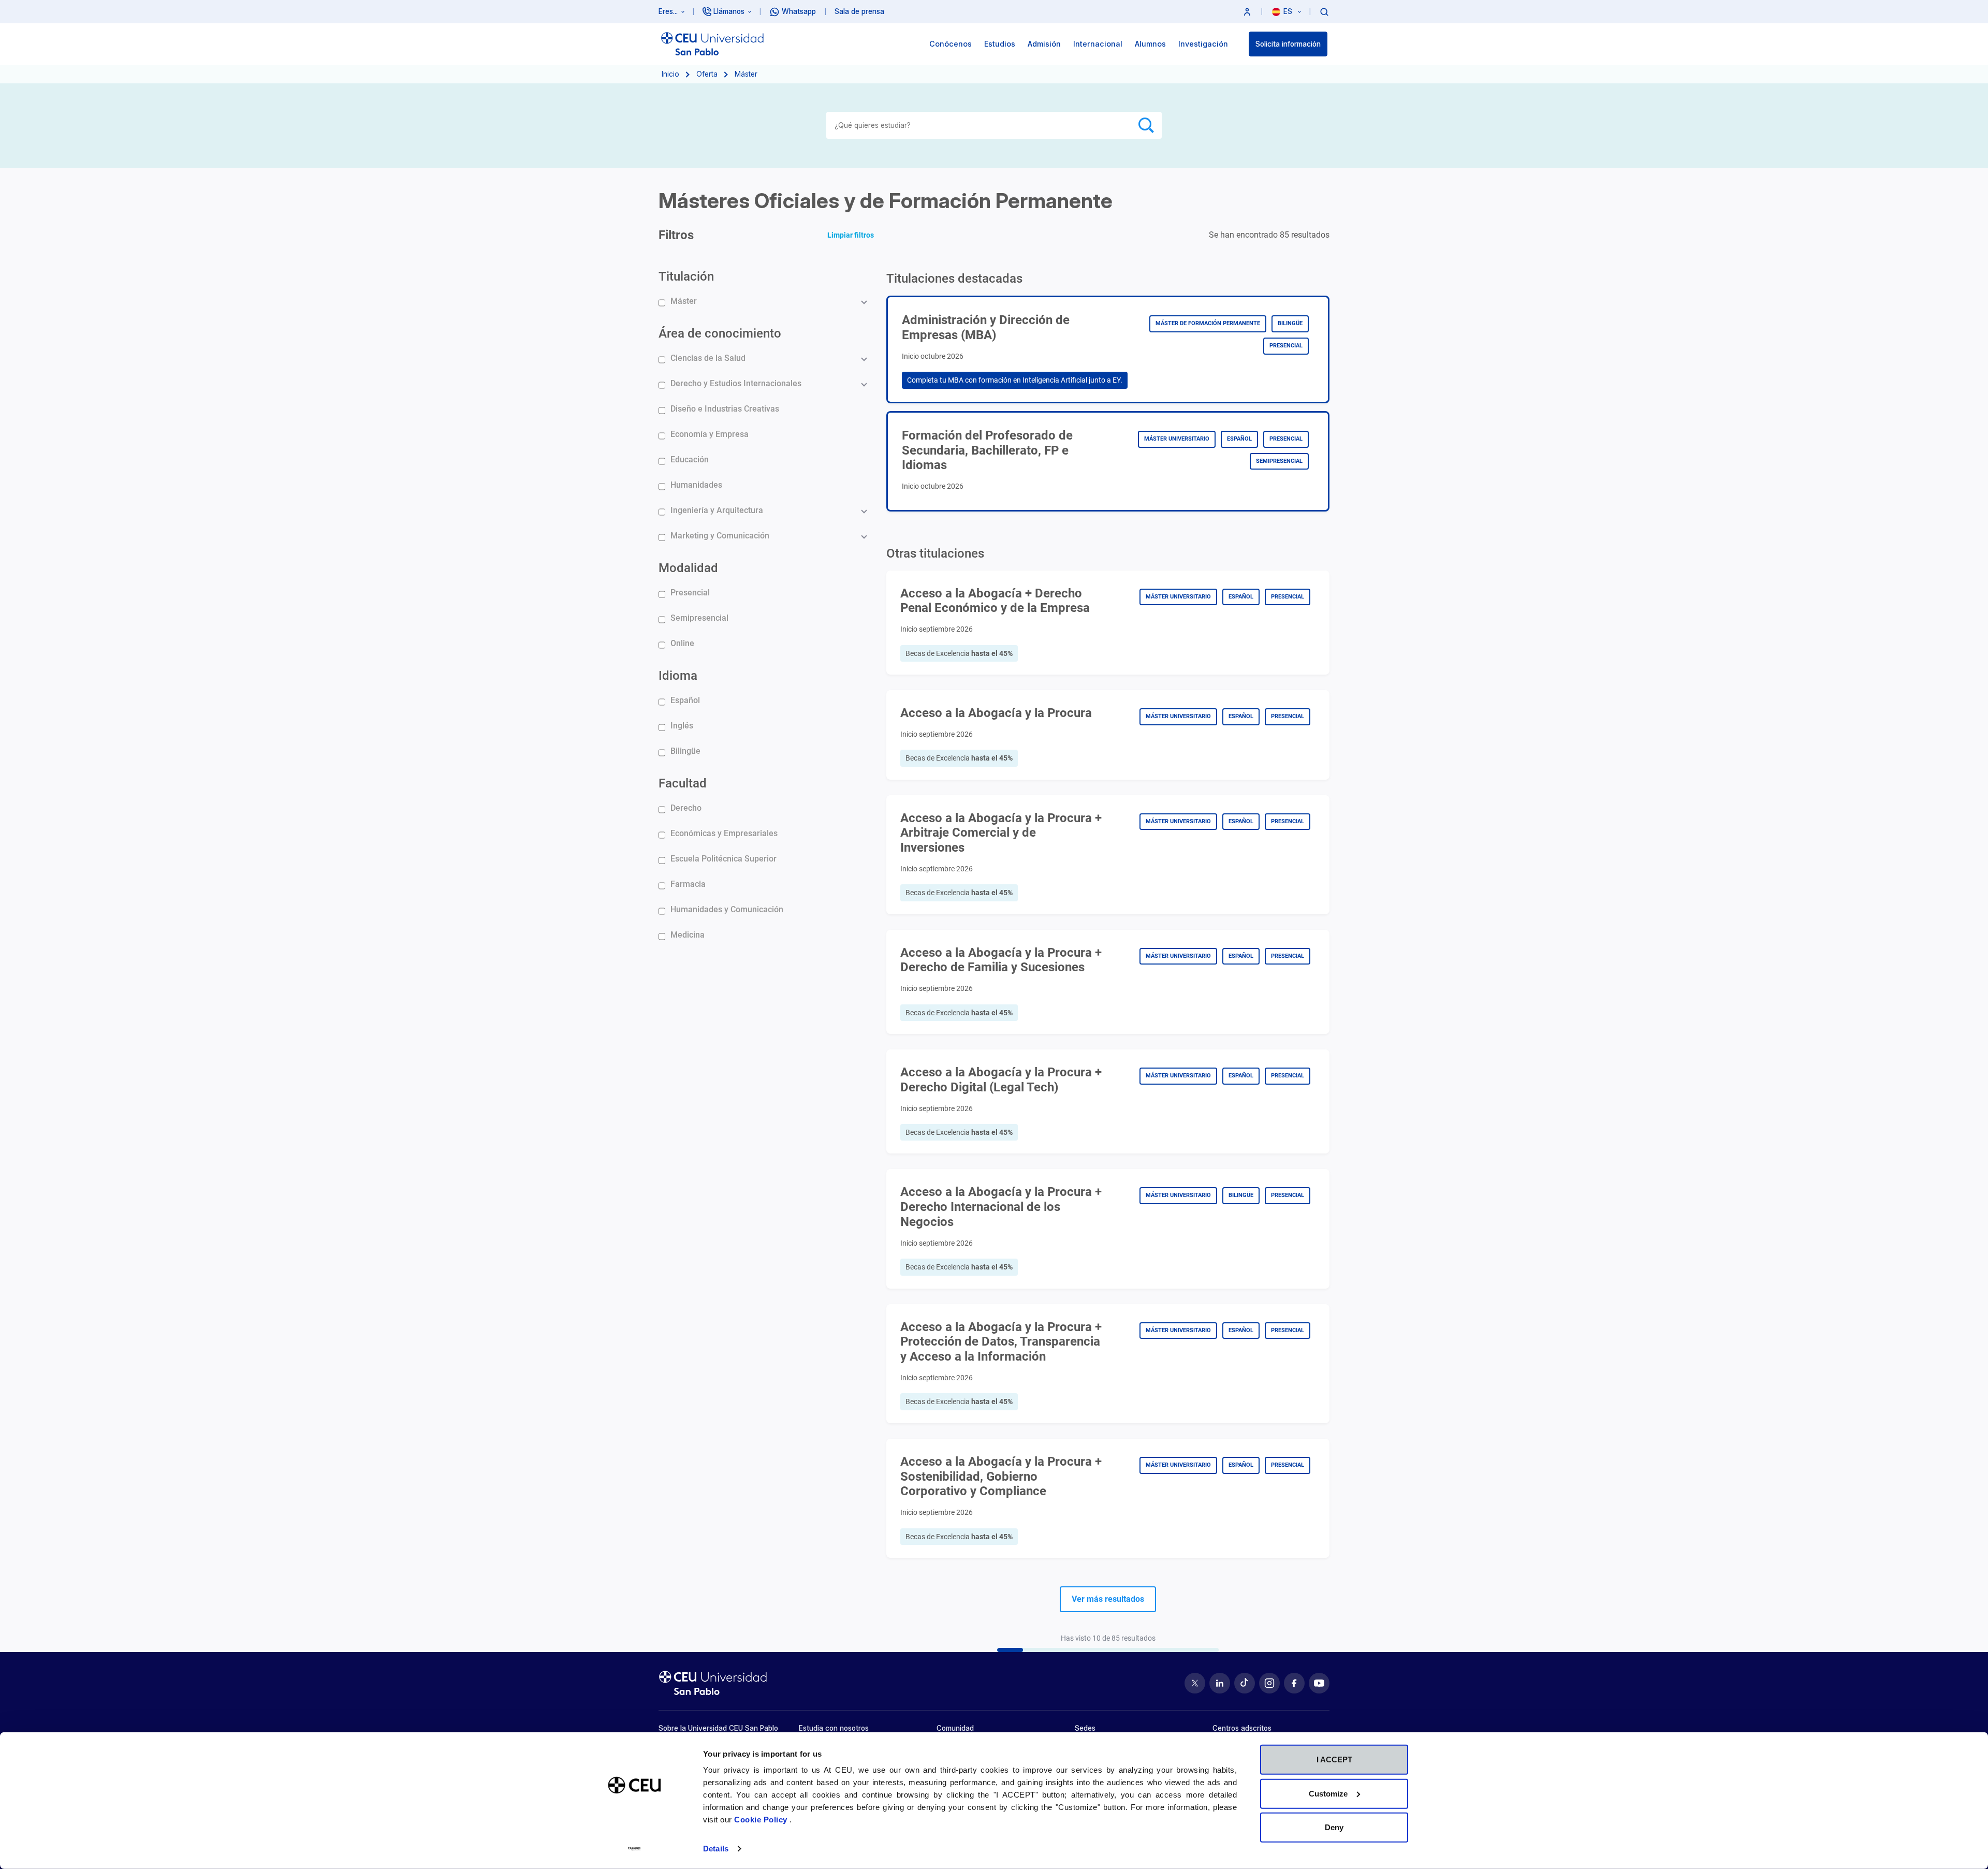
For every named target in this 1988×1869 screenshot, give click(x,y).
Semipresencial (699, 618)
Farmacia (688, 884)
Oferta (707, 74)
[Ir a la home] (712, 44)
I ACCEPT (1334, 1760)
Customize (1328, 1793)
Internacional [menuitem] (1098, 44)
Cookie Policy (762, 1820)
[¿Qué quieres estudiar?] (1324, 11)
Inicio (670, 74)
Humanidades (696, 485)
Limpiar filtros (851, 235)
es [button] (1289, 11)
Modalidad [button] (688, 568)
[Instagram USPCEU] (1269, 1683)
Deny (1334, 1827)
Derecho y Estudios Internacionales (736, 383)
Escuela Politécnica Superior (723, 859)
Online (682, 643)
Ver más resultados (1108, 1599)
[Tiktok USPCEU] (1245, 1683)
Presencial (690, 593)
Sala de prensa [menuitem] (859, 11)
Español (685, 700)
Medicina (688, 935)
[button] (1247, 12)
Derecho (686, 808)
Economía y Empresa (710, 434)
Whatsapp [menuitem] (799, 11)
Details (716, 1849)
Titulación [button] (686, 276)
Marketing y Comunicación (720, 536)
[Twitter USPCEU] (1195, 1683)
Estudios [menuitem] (1000, 44)
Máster (684, 301)
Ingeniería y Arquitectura (717, 510)
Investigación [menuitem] (1203, 44)
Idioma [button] (678, 676)
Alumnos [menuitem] (1150, 44)
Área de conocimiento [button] (720, 333)
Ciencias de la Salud (708, 358)
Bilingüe (685, 751)
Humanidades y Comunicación (727, 909)
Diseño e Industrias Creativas (725, 409)
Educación (690, 459)
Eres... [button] (668, 11)
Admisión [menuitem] (1044, 44)
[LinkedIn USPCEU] (1220, 1683)
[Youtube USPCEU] (1319, 1683)
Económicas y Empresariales (724, 833)
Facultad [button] (683, 783)
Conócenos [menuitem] (951, 44)
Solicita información (1288, 44)
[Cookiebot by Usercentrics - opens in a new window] (634, 1849)
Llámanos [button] (729, 11)
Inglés (682, 726)
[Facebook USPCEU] (1294, 1683)
